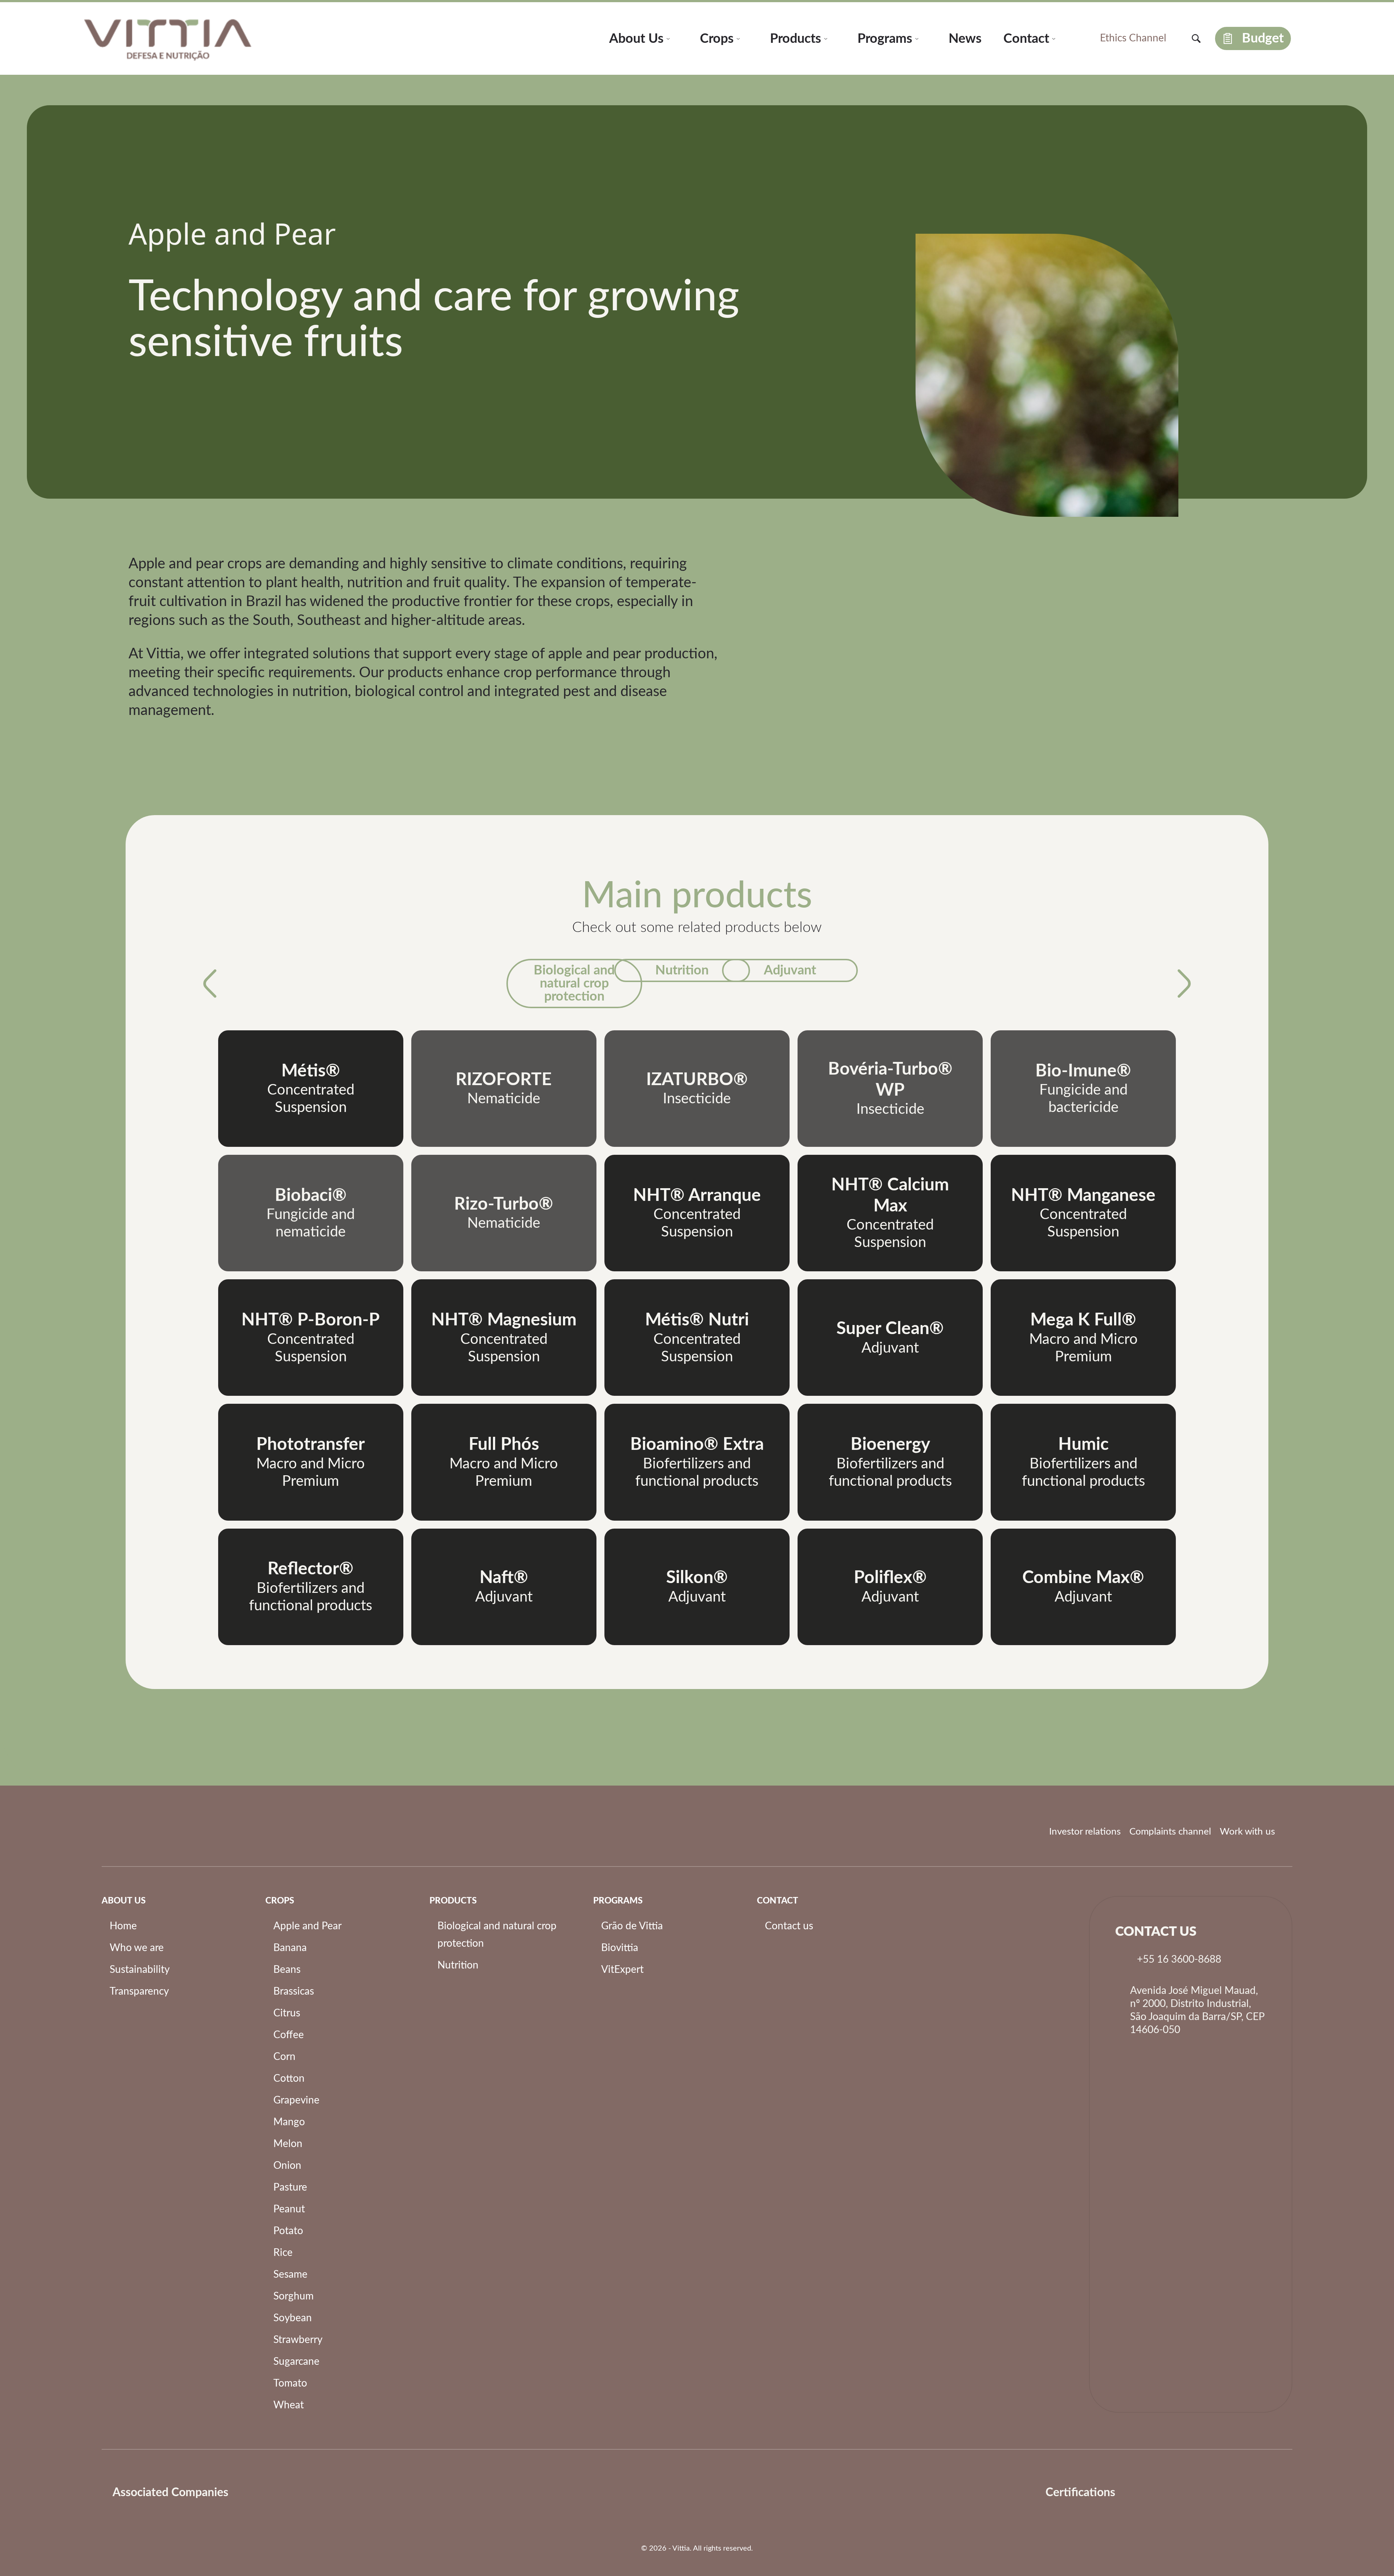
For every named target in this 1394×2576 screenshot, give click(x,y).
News (965, 39)
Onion (287, 2166)
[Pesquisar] (1196, 38)
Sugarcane (296, 2362)
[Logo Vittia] (168, 38)
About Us (636, 39)
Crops (717, 39)
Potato (288, 2231)
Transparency (139, 1991)
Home (123, 1926)
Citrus (287, 2013)
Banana (290, 1948)
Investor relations (1085, 1832)
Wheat (289, 2405)
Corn (284, 2057)
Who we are (137, 1948)
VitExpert (622, 1970)
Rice (283, 2253)
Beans (287, 1970)
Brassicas (294, 1991)
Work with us (1247, 1832)
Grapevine (296, 2100)
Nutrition (682, 970)
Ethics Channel (1133, 38)
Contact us (789, 1926)
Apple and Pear (307, 1926)
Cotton (289, 2078)
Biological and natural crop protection (574, 984)
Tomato (290, 2383)
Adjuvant (790, 970)
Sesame (290, 2274)
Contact (1026, 39)
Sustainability (140, 1970)
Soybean (293, 2318)
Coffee (289, 2035)
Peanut (289, 2209)
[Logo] (255, 2493)
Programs (885, 39)
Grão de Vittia (632, 1926)
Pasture (290, 2187)
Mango (289, 2122)
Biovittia (620, 1948)
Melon (288, 2144)
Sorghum (294, 2296)
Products (796, 39)
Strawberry (298, 2340)
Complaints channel (1170, 1832)
